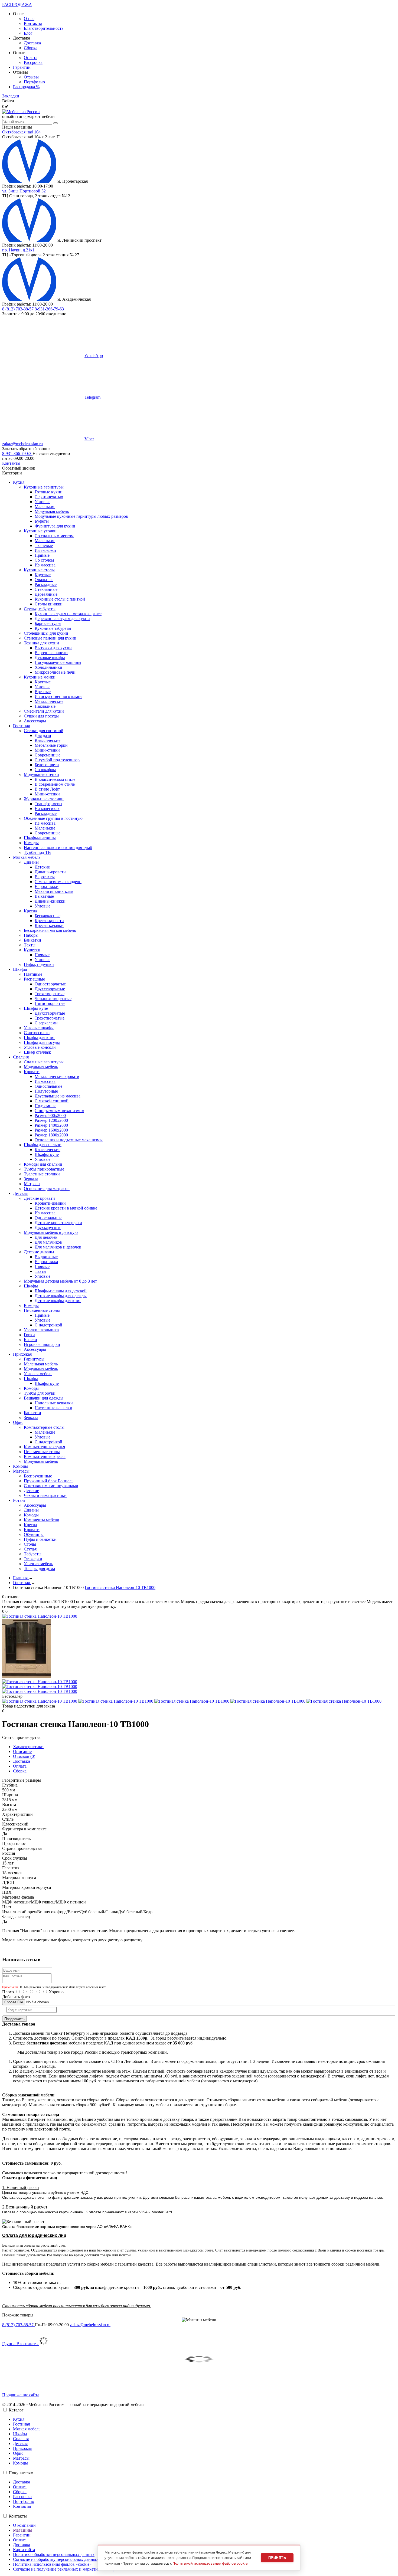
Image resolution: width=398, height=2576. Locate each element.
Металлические (49, 701)
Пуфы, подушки (39, 964)
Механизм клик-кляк (54, 891)
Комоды (31, 843)
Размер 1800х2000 (51, 1135)
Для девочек (46, 1237)
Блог (28, 33)
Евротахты (45, 877)
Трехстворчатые (50, 994)
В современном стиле (55, 784)
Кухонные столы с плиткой (60, 599)
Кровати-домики (50, 1203)
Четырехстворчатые (53, 999)
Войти (8, 101)
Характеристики (28, 1747)
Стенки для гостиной (44, 731)
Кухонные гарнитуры (44, 487)
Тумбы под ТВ (37, 852)
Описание (22, 1751)
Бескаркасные (48, 916)
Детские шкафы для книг (58, 1301)
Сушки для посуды (41, 716)
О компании (24, 2525)
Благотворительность (44, 28)
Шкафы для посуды (42, 1042)
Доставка (32, 43)
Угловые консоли (40, 1047)
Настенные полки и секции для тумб (58, 848)
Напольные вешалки (54, 1403)
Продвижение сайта (21, 2395)
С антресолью (37, 1033)
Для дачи (43, 735)
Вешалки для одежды (44, 1398)
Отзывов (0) (24, 1756)
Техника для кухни (41, 643)
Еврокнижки (47, 886)
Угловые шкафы (39, 1028)
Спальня (21, 2439)
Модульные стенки (41, 774)
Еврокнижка (46, 1262)
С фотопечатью (49, 497)
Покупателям (21, 2473)
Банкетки (32, 940)
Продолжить (14, 2019)
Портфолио (34, 82)
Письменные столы (42, 1310)
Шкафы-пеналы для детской (61, 1291)
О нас (29, 19)
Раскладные (46, 584)
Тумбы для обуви (40, 1393)
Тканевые (44, 545)
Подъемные (45, 1106)
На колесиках (47, 809)
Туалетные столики (42, 1174)
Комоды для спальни (43, 1164)
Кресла (30, 911)
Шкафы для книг (40, 1038)
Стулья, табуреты (40, 609)
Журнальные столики (44, 799)
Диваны (31, 862)
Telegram (92, 397)
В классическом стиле (55, 779)
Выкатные (44, 896)
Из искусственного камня (58, 697)
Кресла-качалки (49, 925)
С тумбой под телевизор (57, 760)
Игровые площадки (42, 1344)
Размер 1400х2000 (51, 1125)
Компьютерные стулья (44, 1447)
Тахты (30, 945)
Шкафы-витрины (40, 838)
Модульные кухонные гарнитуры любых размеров (81, 516)
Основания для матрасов (47, 1189)
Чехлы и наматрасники (45, 1495)
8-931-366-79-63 (49, 309)
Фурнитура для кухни (55, 526)
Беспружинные (38, 1476)
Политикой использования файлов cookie (210, 2563)
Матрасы (32, 1184)
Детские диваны (39, 1252)
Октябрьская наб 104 (21, 132)
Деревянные (46, 594)
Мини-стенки (47, 750)
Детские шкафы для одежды (61, 1296)
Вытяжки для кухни (53, 648)
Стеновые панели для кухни (50, 638)
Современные (48, 755)
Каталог (16, 2410)
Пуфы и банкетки (40, 1539)
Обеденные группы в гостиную (53, 818)
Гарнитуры (34, 1359)
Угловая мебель (38, 1374)
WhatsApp (94, 355)
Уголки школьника (41, 1330)
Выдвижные (46, 1257)
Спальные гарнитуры (44, 1062)
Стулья (30, 1549)
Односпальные (48, 1086)
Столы (30, 1544)
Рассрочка (33, 62)
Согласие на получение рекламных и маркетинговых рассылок (71, 2569)
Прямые (42, 555)
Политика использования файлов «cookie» (52, 2564)
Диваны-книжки (50, 901)
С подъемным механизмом (59, 1111)
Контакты (33, 23)
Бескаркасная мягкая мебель (50, 930)
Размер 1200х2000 (51, 1120)
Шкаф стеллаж (37, 1052)
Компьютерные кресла (45, 1456)
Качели (30, 1340)
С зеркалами (46, 1023)
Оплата (31, 58)
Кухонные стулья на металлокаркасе (68, 614)
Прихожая (22, 2448)
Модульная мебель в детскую (51, 1232)
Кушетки (32, 950)
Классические (48, 740)
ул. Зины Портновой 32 (24, 191)
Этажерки (33, 1559)
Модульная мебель (52, 511)
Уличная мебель (38, 1564)
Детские (42, 867)
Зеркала (31, 1179)
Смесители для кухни (44, 711)
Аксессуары (35, 721)
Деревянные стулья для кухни (62, 619)
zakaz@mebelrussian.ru (22, 444)
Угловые (43, 502)
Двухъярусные (48, 1228)
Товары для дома (39, 1569)
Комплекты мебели (42, 1520)
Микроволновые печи (55, 672)
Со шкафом (45, 770)
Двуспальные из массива (58, 1096)
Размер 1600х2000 (51, 1130)
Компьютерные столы (44, 1427)
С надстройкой (48, 1325)
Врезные (43, 692)
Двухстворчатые (50, 989)
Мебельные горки (51, 745)
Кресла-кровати (49, 921)
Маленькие (45, 507)
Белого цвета (47, 765)
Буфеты (42, 521)
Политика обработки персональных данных (54, 2554)
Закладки (11, 96)
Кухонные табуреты (53, 628)
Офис (18, 2453)
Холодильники (48, 667)
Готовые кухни (49, 492)
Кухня (19, 2419)
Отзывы (31, 77)
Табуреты (33, 1554)
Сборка (31, 48)
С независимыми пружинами (51, 1486)
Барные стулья (48, 623)
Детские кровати (39, 1198)
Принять (277, 2558)
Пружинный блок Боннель (49, 1481)
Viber (89, 439)
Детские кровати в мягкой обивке (66, 1208)
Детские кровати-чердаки (58, 1223)
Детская (20, 2444)
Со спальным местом (54, 536)
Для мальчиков (48, 1242)
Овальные (44, 580)
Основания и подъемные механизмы (69, 1140)
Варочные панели (51, 653)
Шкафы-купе (36, 1008)
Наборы (31, 935)
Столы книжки (49, 604)
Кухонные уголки (40, 531)
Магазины (22, 2530)
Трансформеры (48, 804)
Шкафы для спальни (43, 1145)
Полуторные (46, 1091)
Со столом (44, 560)
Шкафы (31, 1286)
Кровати (32, 1072)
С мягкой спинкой (52, 1101)
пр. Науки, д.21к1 (18, 250)
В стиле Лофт (47, 789)
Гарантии (22, 67)
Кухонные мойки (40, 677)
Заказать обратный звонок (26, 449)
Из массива (45, 565)
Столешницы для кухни (46, 633)
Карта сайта (24, 2550)
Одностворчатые (50, 984)
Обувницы (34, 1534)
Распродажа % (26, 87)
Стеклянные (46, 589)
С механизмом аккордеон (58, 882)
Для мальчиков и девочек (58, 1247)
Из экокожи (45, 550)
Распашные (34, 979)
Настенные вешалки (53, 1408)
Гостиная (21, 2424)
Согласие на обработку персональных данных (56, 2559)
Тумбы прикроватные (44, 1169)
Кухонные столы (39, 570)
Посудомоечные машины (58, 662)
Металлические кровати (57, 1076)
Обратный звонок (19, 468)
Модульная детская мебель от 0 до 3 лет (60, 1281)
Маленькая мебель (41, 1364)
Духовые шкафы (50, 658)
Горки (29, 1335)
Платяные (33, 974)
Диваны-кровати (50, 872)
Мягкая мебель (27, 2429)
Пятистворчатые (50, 1003)
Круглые (43, 575)
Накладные (45, 706)
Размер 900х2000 (50, 1115)
